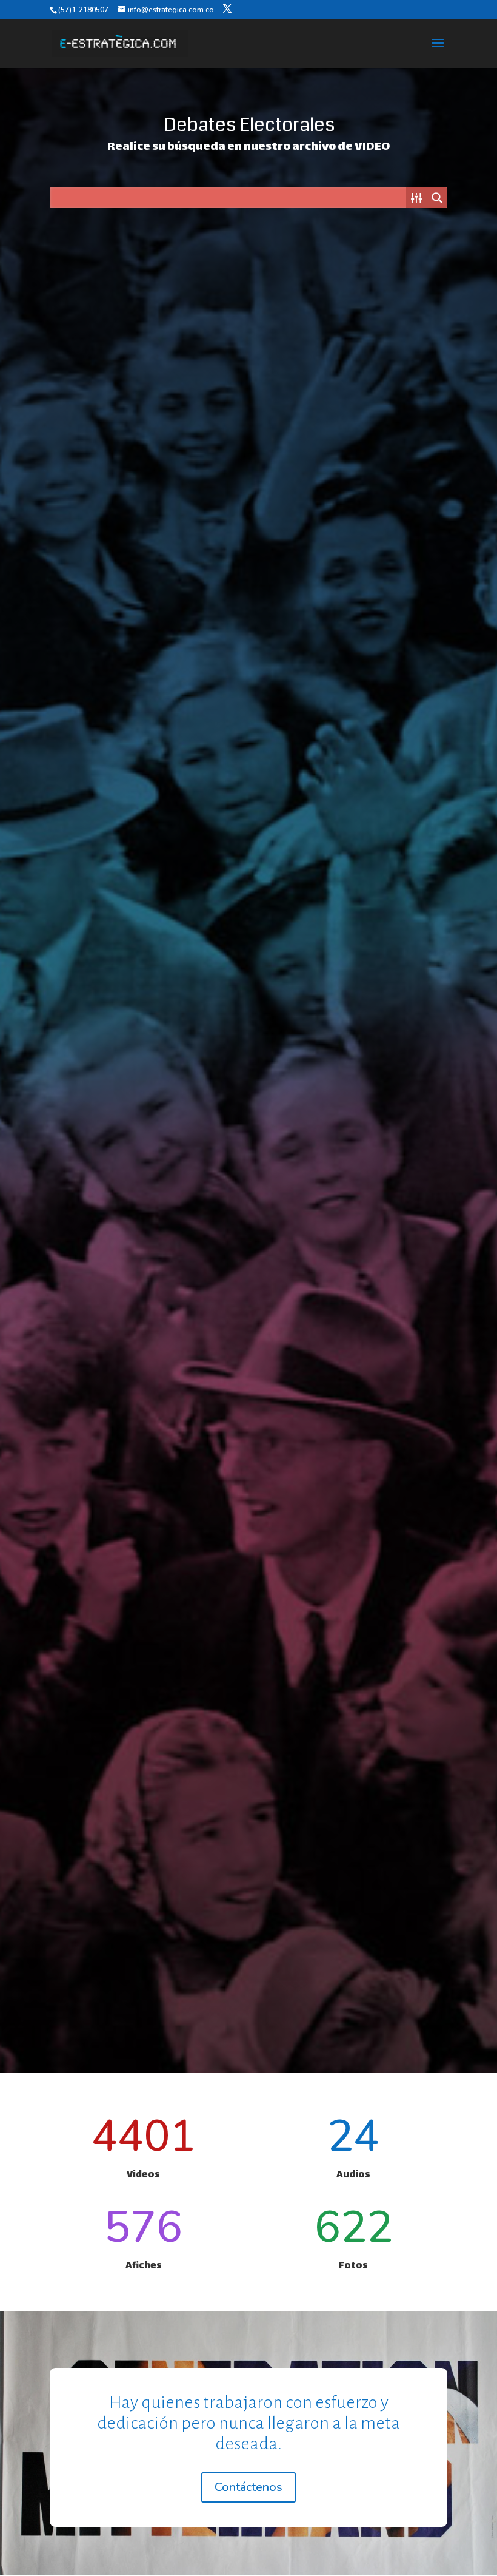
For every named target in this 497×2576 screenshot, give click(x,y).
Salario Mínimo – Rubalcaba (145, 400)
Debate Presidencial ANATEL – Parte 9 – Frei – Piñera (145, 992)
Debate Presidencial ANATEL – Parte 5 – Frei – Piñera (145, 1569)
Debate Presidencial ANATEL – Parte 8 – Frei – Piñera (352, 992)
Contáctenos (248, 2487)
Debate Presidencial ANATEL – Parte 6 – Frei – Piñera (352, 1281)
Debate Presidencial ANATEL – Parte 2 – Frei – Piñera (352, 1858)
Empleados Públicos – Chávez (352, 400)
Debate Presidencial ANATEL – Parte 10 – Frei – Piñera (352, 704)
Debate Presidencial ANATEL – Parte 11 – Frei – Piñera (145, 704)
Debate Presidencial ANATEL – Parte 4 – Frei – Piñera (352, 1569)
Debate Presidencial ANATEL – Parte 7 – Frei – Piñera (145, 1281)
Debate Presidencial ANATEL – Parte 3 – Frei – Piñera (145, 1858)
